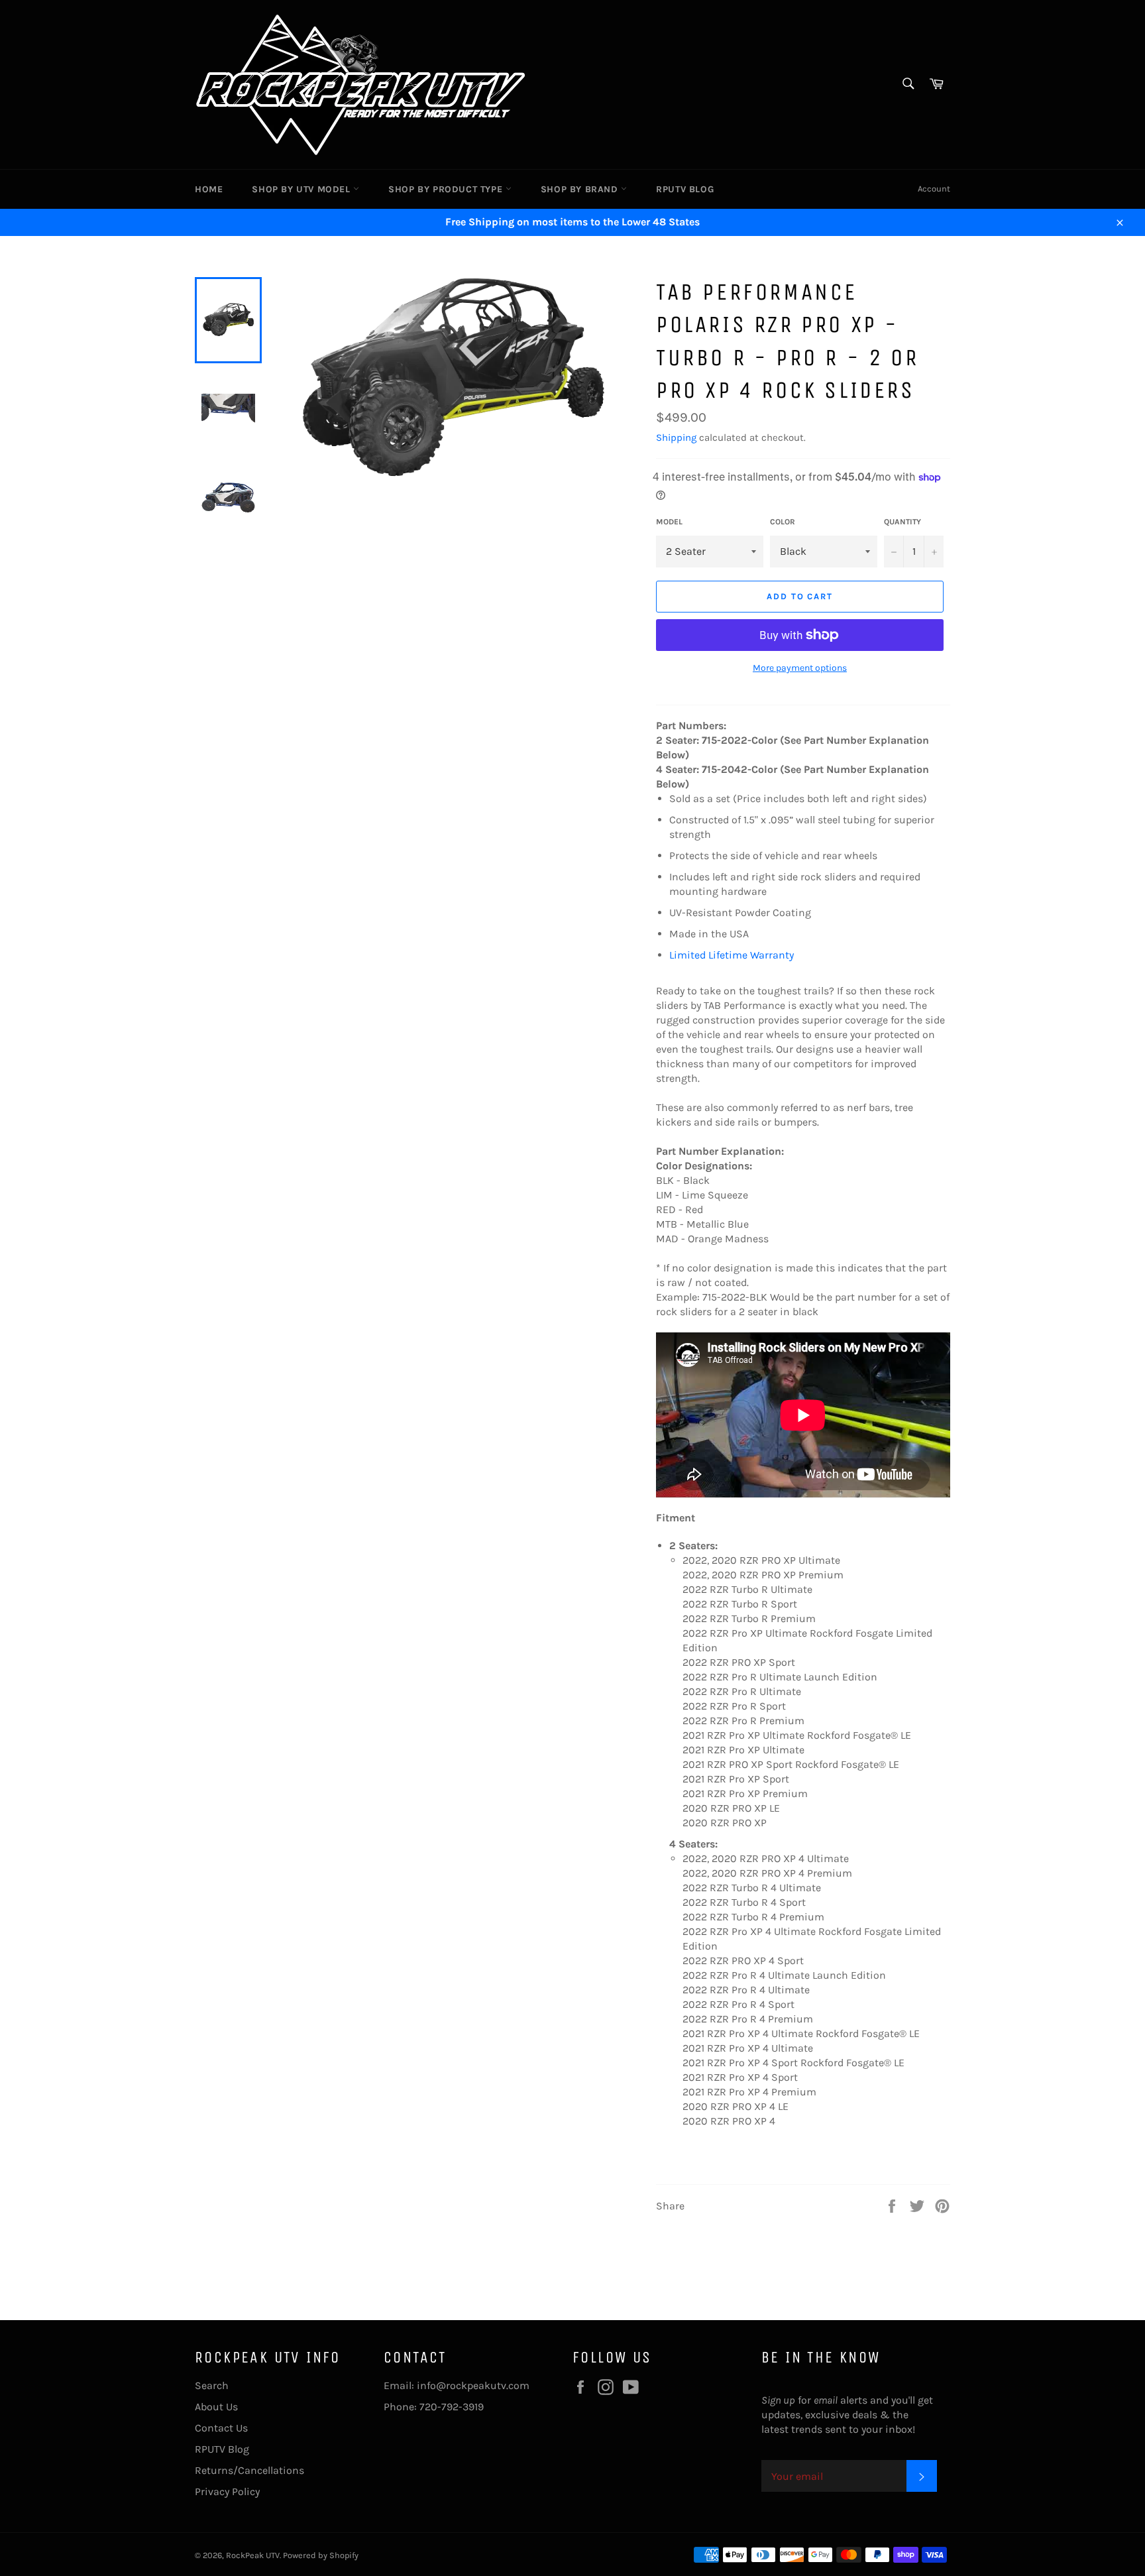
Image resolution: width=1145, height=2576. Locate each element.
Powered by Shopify (321, 2555)
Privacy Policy (227, 2491)
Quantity (902, 522)
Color (783, 522)
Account (934, 189)
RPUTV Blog (685, 189)
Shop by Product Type (447, 189)
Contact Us (221, 2428)
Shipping (676, 438)
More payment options (800, 668)
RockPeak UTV (253, 2555)
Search (212, 2385)
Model (669, 522)
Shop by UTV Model (302, 189)
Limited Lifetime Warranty (732, 955)
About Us (216, 2407)
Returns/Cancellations (249, 2470)
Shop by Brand (581, 189)
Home (209, 189)
